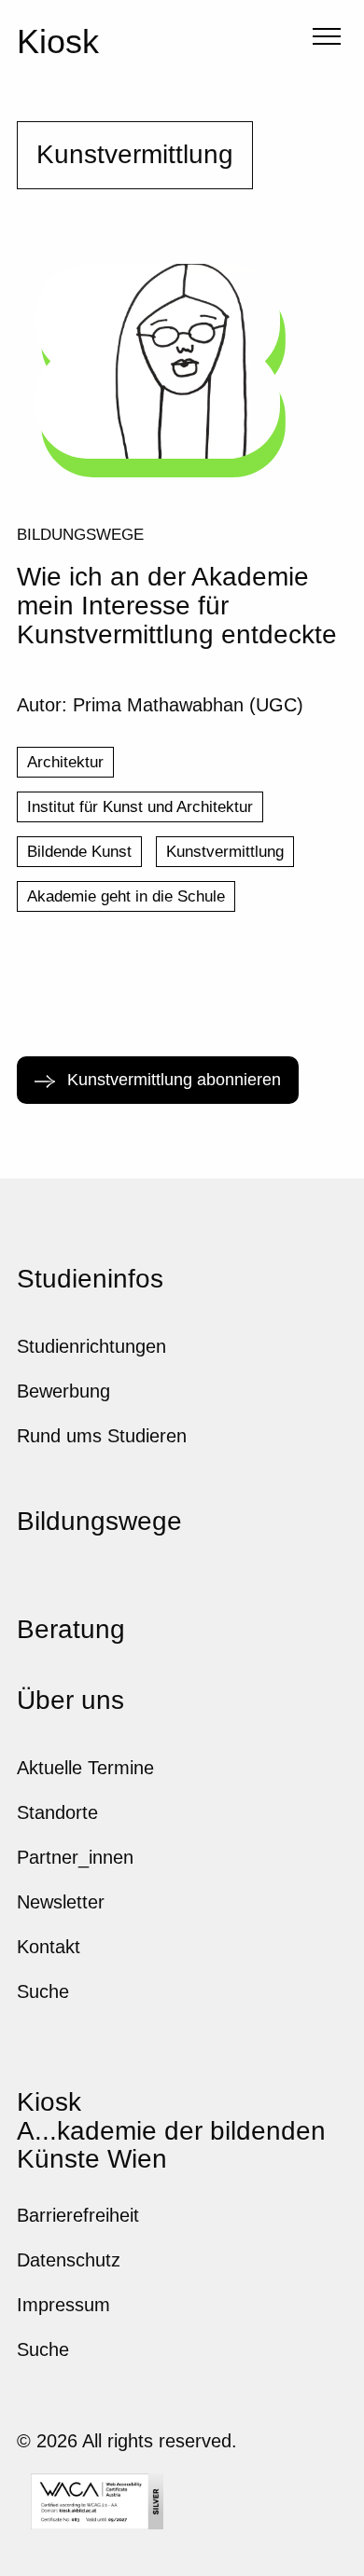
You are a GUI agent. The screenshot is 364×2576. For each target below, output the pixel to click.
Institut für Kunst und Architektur (140, 807)
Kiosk (58, 41)
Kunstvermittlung (225, 852)
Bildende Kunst (79, 852)
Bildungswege (80, 534)
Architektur (65, 762)
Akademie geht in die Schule (126, 896)
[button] (324, 39)
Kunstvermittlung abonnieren (172, 1080)
